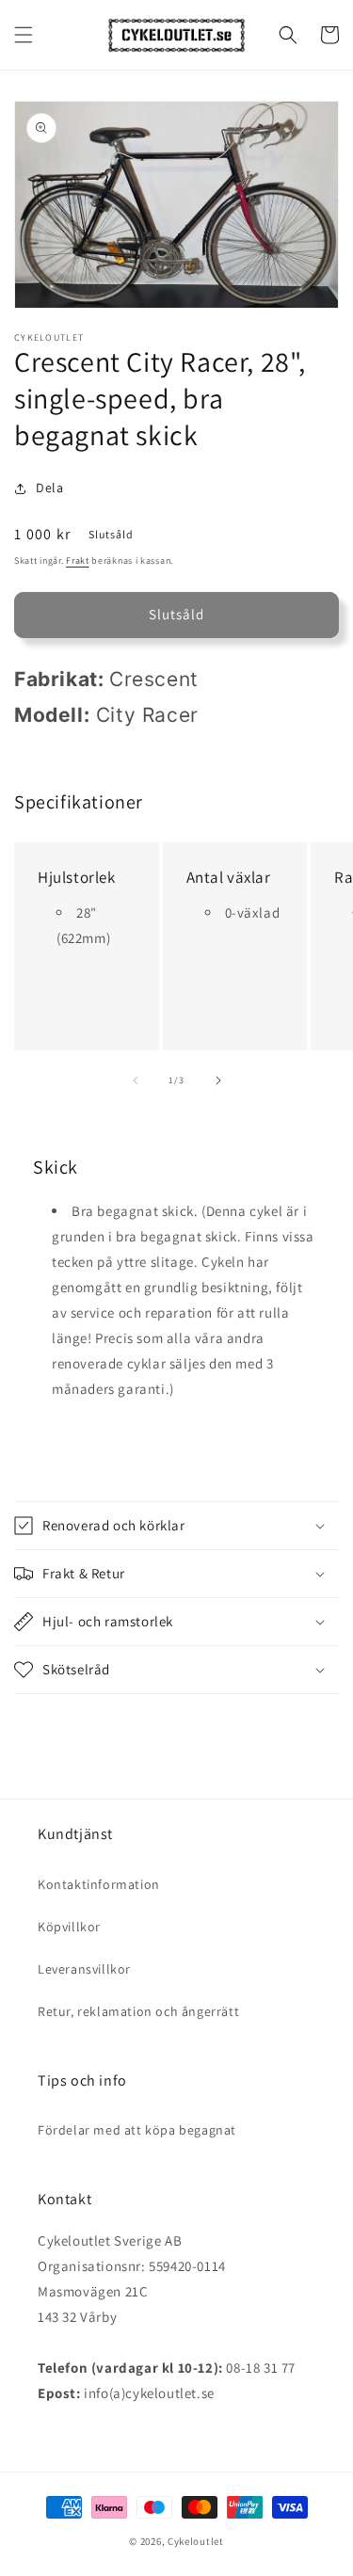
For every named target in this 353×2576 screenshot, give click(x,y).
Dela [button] (49, 488)
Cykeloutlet (196, 2541)
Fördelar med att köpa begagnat (137, 2130)
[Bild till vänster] (136, 1080)
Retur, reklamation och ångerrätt (138, 2011)
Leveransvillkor (84, 1969)
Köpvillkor (69, 1927)
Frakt (78, 560)
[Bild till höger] (218, 1080)
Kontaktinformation (99, 1884)
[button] (24, 35)
